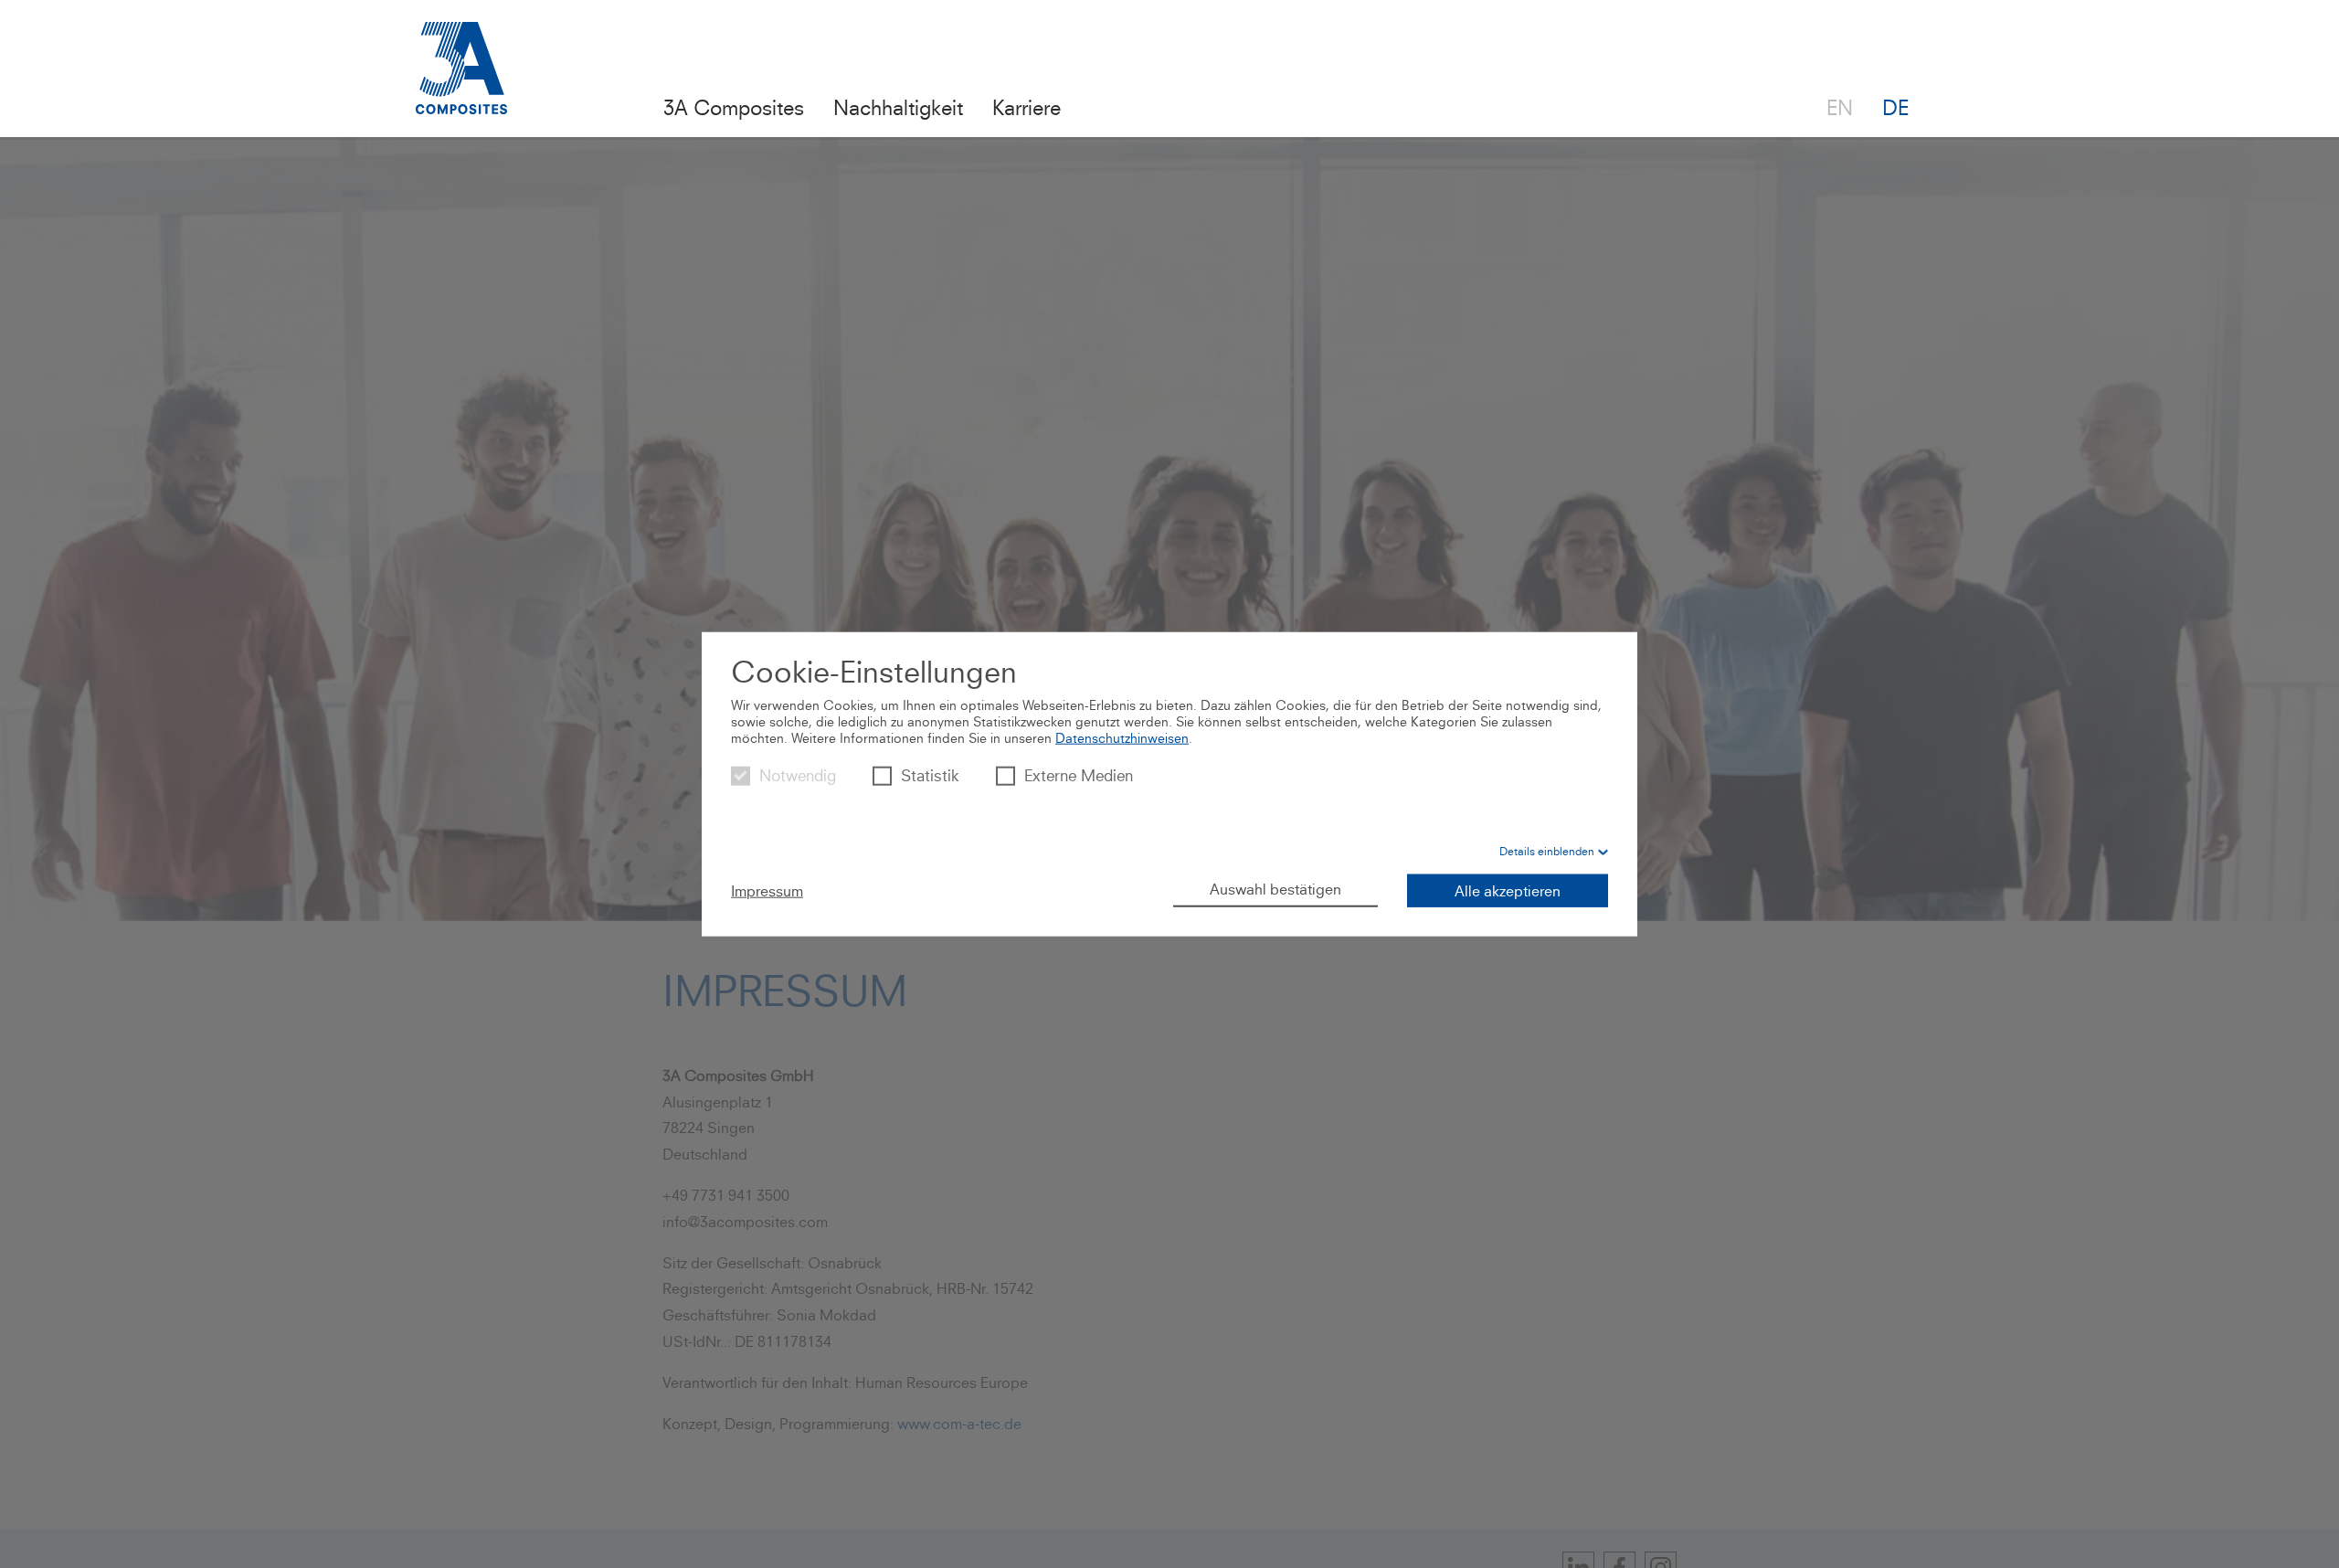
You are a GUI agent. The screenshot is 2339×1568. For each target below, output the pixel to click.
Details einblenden (1547, 850)
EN (1840, 107)
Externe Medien (1079, 775)
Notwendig (798, 775)
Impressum (767, 890)
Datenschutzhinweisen (1122, 738)
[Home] (461, 79)
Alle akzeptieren (1508, 890)
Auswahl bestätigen (1275, 888)
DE (1895, 107)
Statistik (930, 775)
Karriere (1027, 107)
